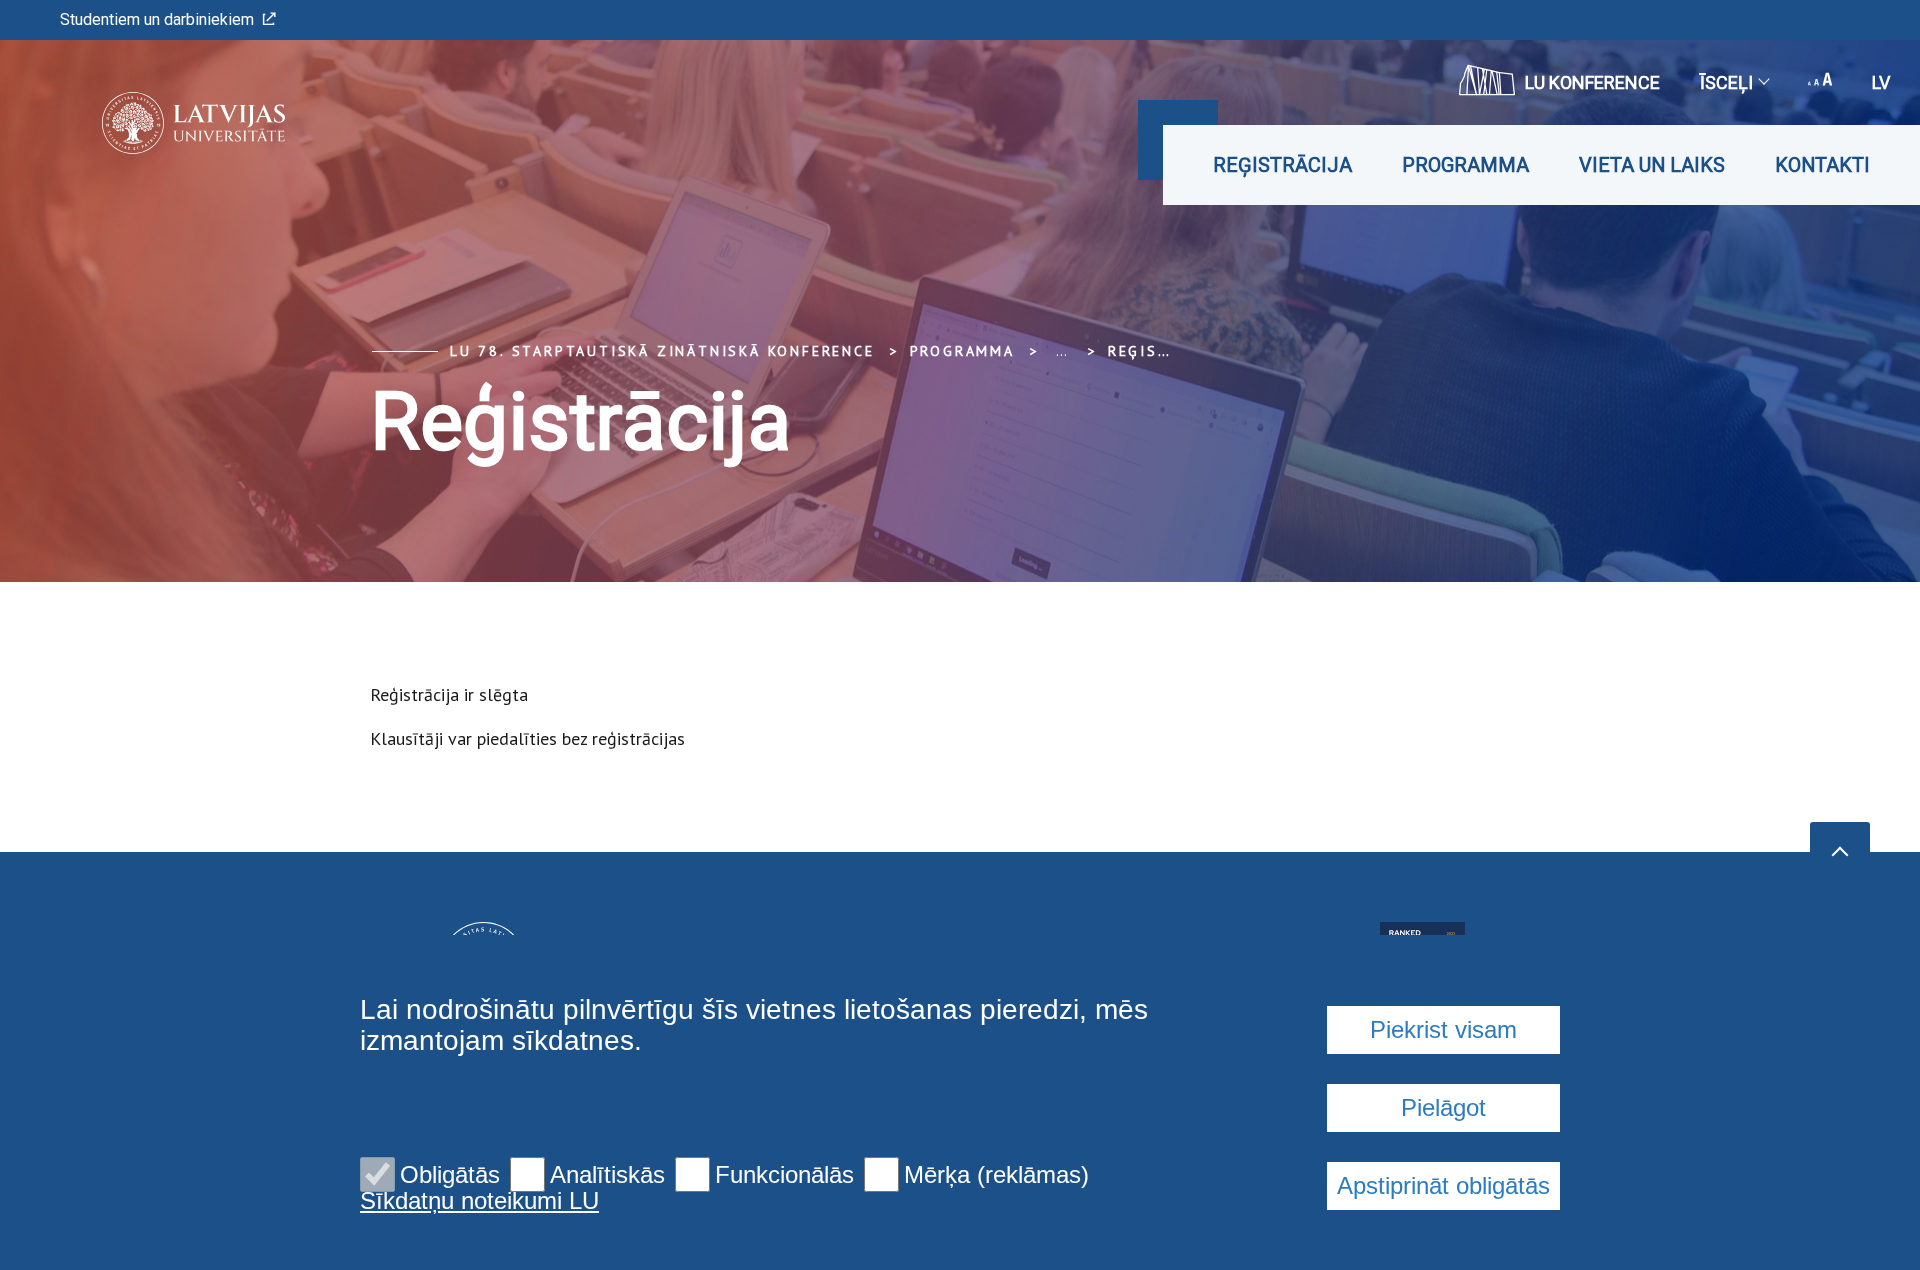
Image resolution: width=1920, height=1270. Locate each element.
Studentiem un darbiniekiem (157, 19)
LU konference (1592, 82)
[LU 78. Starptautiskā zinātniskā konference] (163, 123)
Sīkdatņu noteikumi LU (479, 1201)
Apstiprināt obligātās (1443, 1185)
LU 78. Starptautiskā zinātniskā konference (662, 351)
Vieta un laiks (1652, 165)
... (1061, 351)
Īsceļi (1726, 82)
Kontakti (1822, 165)
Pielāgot (1443, 1107)
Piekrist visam (1443, 1029)
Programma (1465, 165)
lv (1881, 82)
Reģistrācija (1282, 165)
